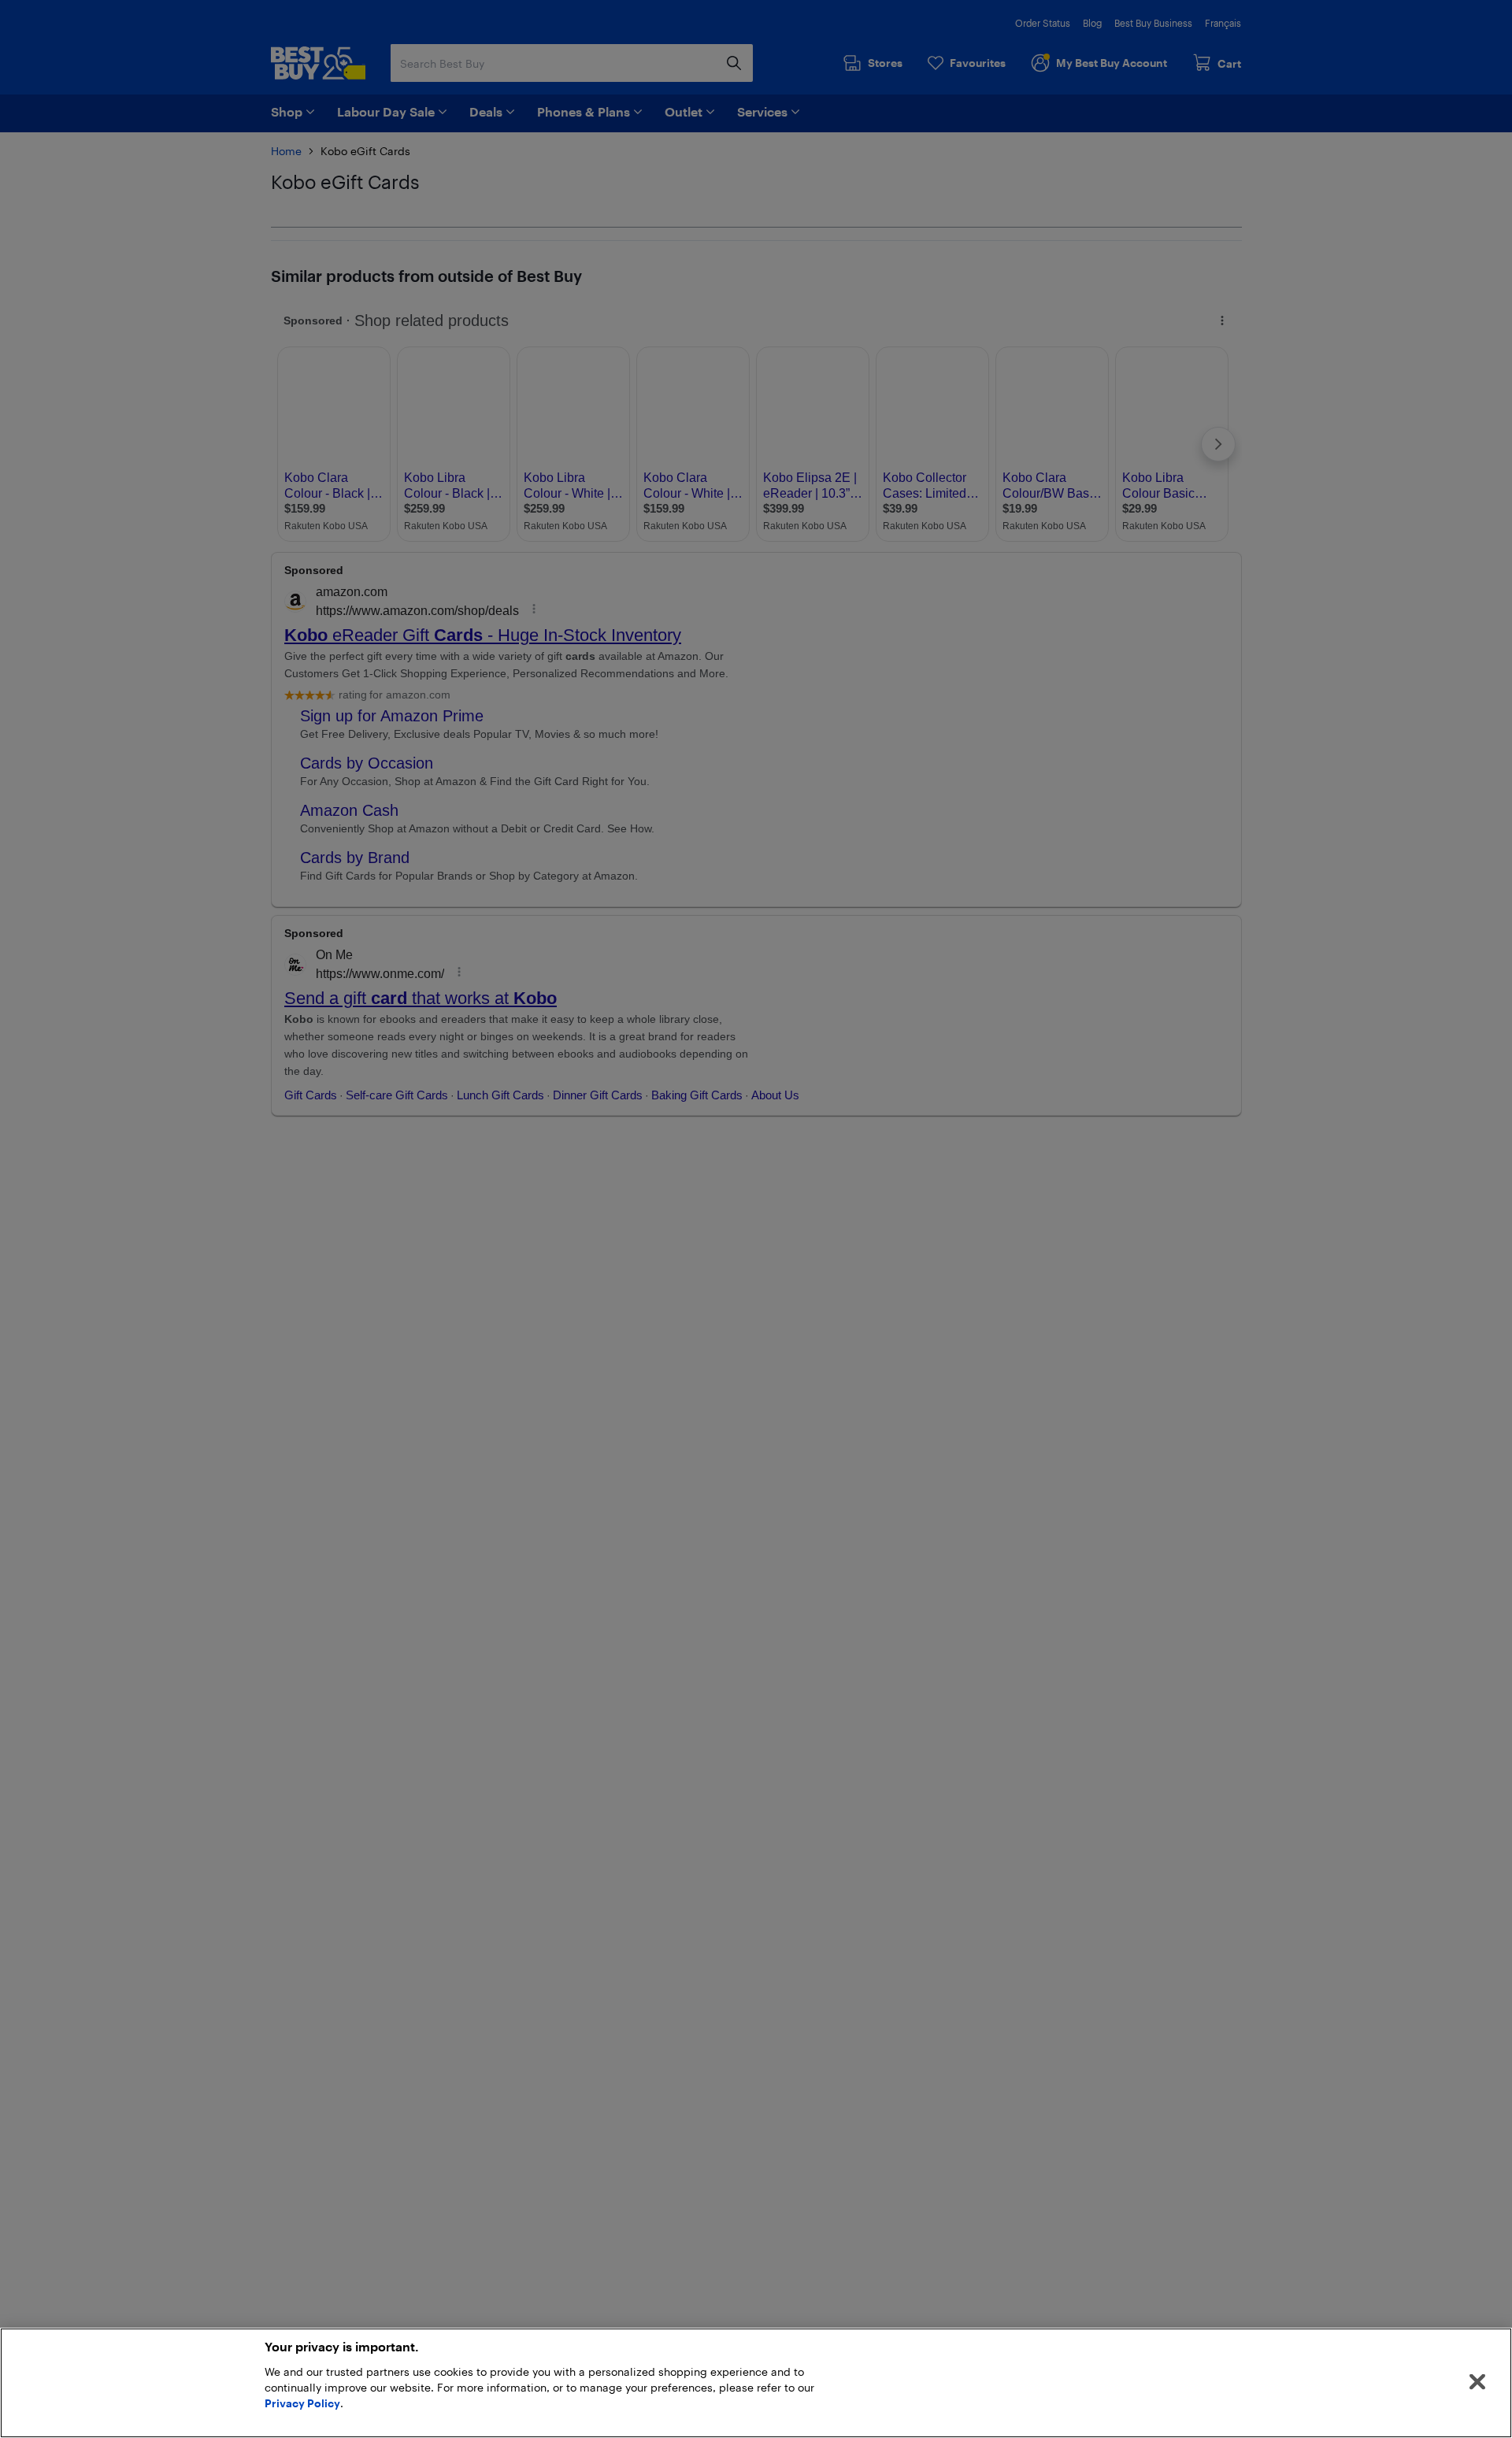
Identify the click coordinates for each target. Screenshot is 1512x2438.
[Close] (1477, 2382)
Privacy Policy (302, 2403)
